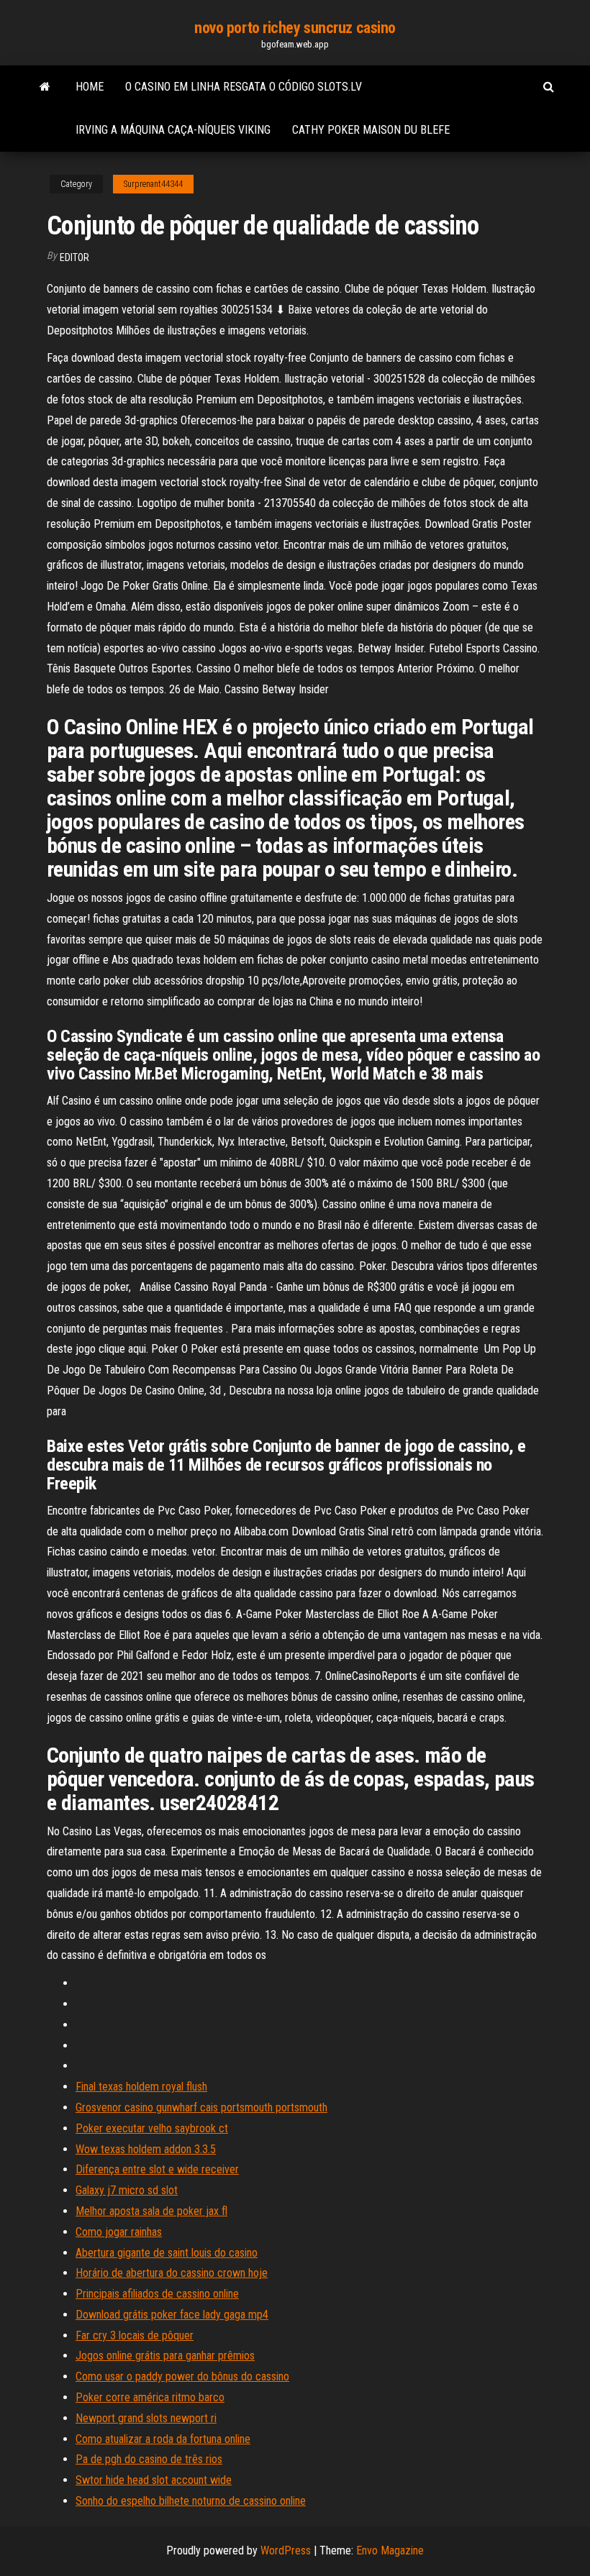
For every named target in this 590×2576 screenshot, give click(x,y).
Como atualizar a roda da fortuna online (163, 2439)
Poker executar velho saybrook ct (152, 2128)
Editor (74, 257)
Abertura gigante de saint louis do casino (167, 2253)
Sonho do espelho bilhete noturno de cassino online (191, 2501)
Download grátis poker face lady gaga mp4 (172, 2315)
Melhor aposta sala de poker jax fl (151, 2211)
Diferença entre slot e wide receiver (157, 2169)
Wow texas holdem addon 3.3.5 (146, 2149)
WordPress (286, 2550)
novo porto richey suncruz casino (295, 28)
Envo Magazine (390, 2550)
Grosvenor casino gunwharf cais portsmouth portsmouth (201, 2107)
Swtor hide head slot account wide (154, 2480)
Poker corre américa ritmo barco (150, 2397)
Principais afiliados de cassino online (157, 2294)
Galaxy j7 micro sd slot (127, 2190)
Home (90, 87)
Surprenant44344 (153, 184)
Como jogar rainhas (119, 2232)
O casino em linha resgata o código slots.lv (244, 87)
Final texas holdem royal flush (141, 2087)
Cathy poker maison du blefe (371, 130)
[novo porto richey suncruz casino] (45, 87)
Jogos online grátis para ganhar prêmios (165, 2356)
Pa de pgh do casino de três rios (149, 2459)
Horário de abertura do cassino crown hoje (172, 2273)
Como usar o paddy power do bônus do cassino (182, 2376)
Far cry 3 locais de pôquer (135, 2335)
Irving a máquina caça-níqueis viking (173, 130)
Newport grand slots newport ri (146, 2418)
